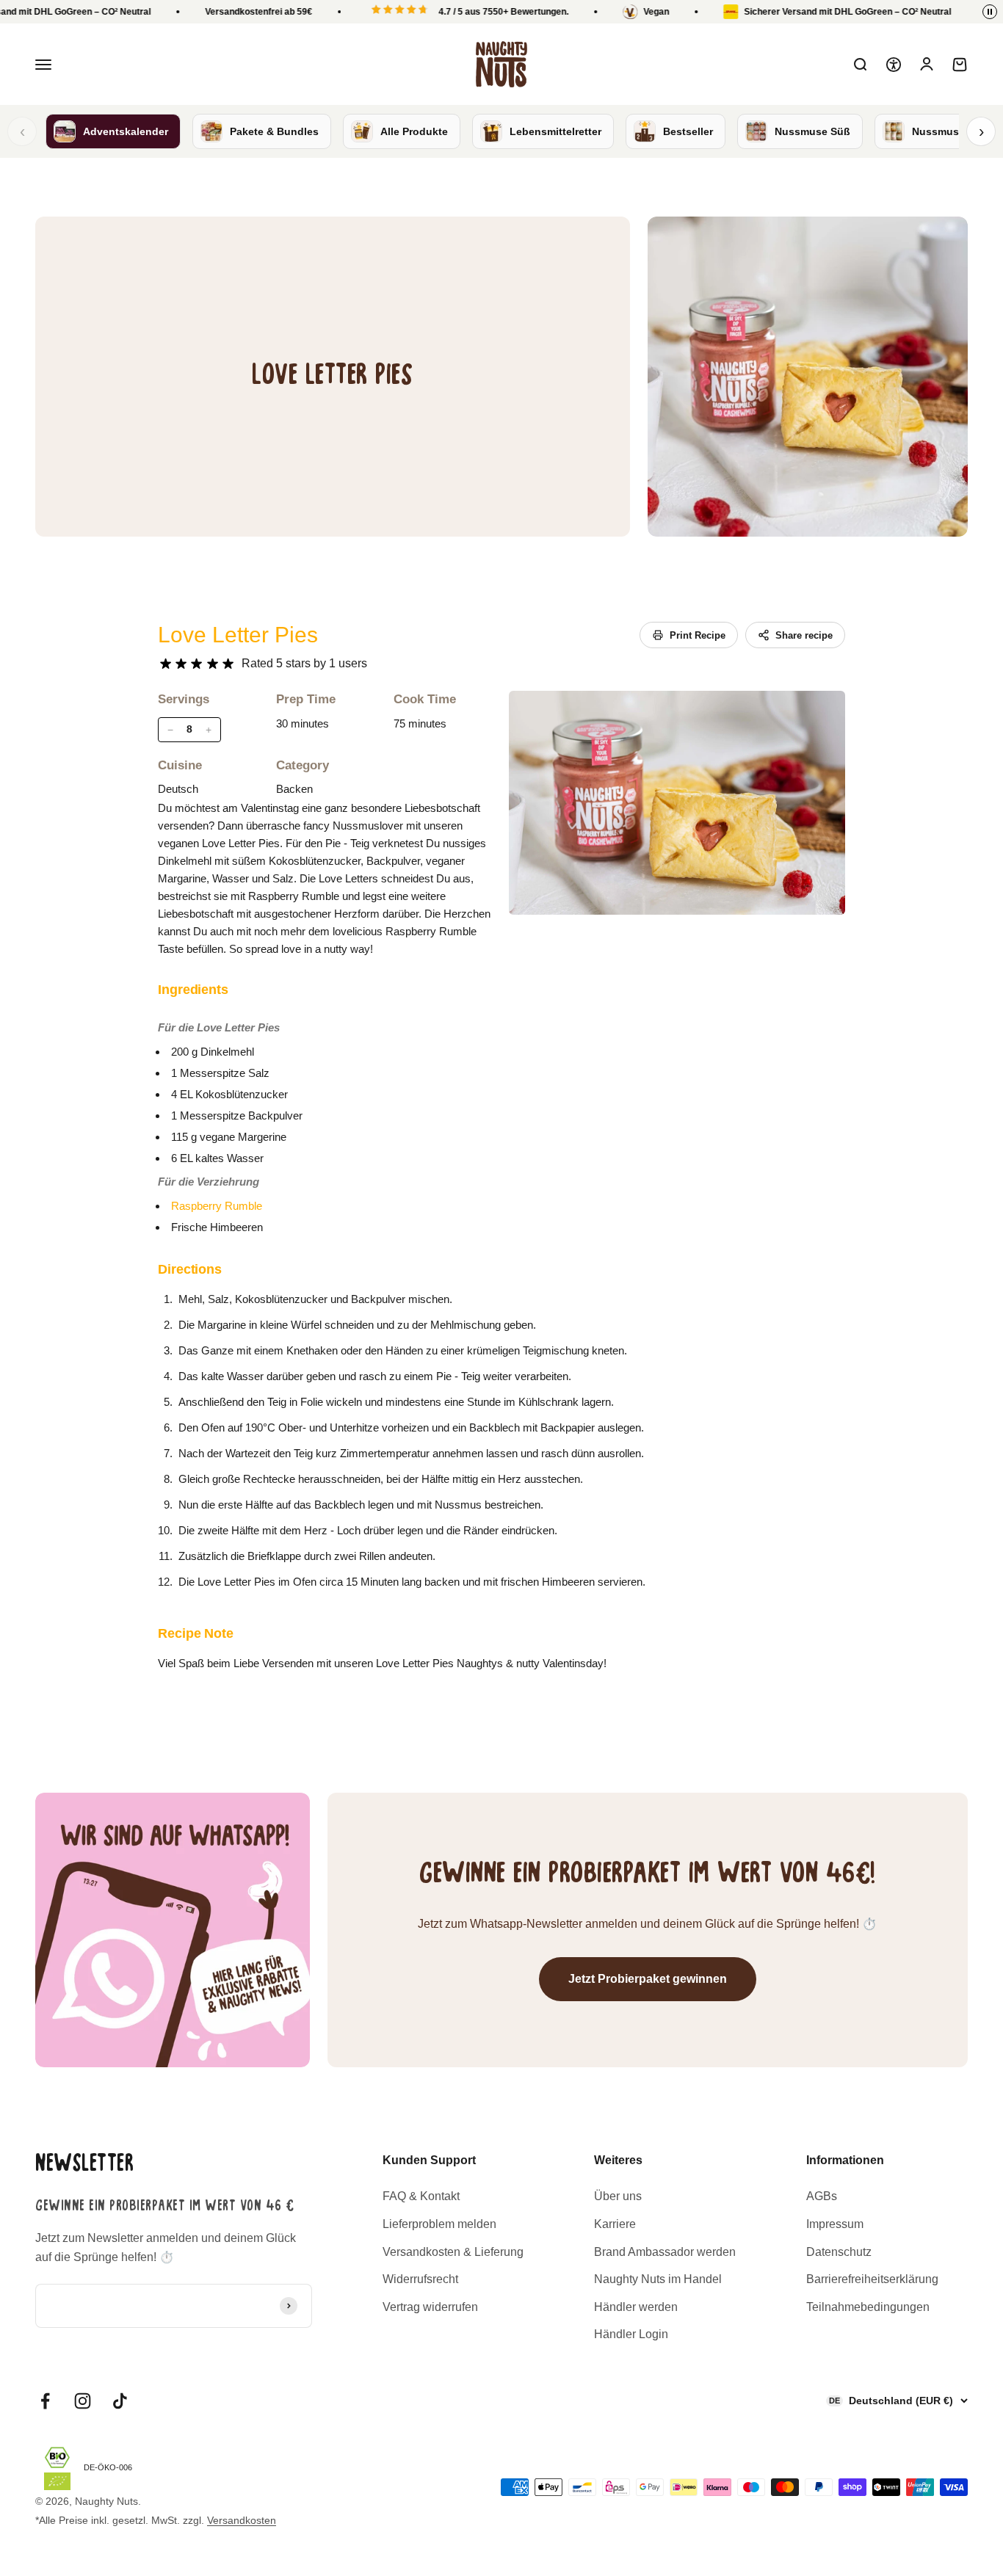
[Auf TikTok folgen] (120, 2401)
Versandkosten (242, 2520)
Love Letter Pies (238, 635)
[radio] (166, 664)
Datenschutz (839, 2252)
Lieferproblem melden (439, 2224)
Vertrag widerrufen (430, 2307)
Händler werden (636, 2307)
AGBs (822, 2196)
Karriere (615, 2224)
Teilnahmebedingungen (868, 2307)
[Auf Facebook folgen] (45, 2401)
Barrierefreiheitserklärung (872, 2279)
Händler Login (631, 2334)
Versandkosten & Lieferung (453, 2252)
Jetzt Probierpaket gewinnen (648, 1979)
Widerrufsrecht (420, 2279)
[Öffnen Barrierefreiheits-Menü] (894, 65)
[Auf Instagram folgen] (83, 2401)
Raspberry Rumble (217, 1206)
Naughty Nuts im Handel (658, 2279)
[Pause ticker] (990, 12)
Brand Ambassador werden (665, 2252)
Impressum (835, 2224)
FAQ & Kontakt (421, 2196)
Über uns (618, 2196)
